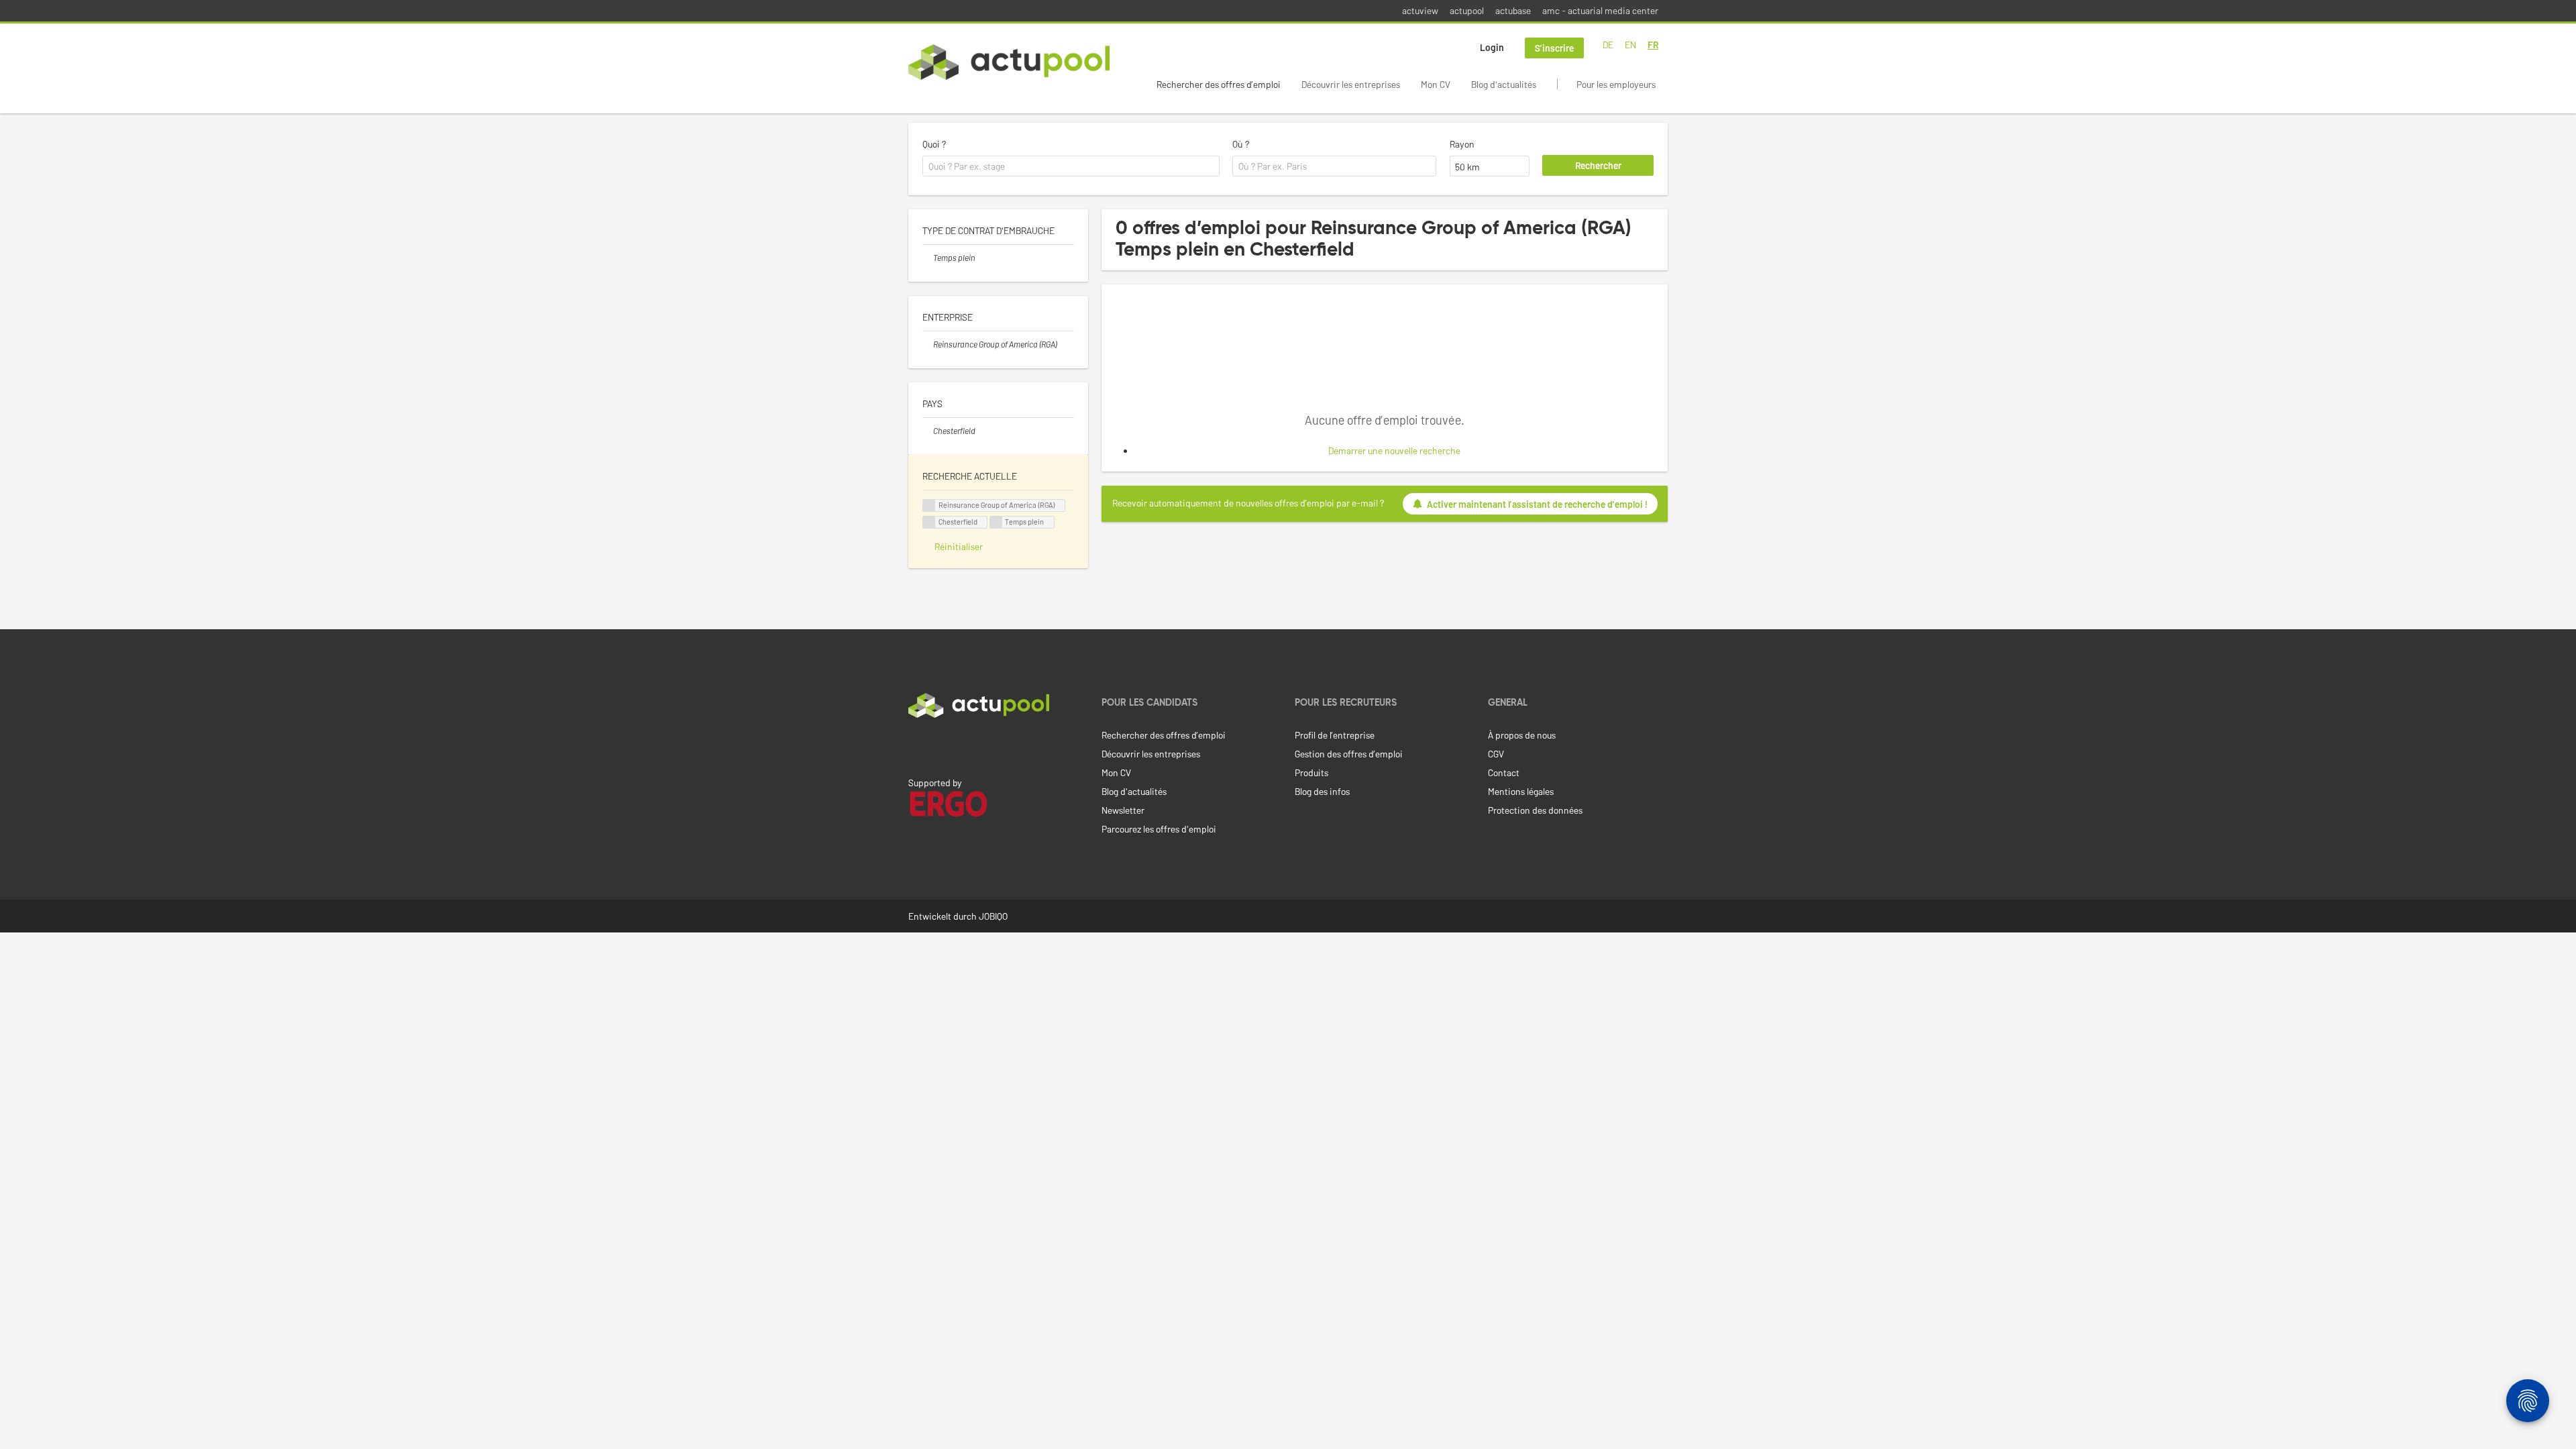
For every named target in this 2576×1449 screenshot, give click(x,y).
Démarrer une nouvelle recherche (1394, 450)
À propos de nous (1522, 735)
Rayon (1462, 144)
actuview (1420, 10)
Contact (1504, 772)
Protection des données (1535, 810)
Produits (1311, 772)
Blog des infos (1322, 791)
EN (1630, 45)
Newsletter (1123, 810)
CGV (1496, 754)
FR (1653, 45)
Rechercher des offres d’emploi (1219, 84)
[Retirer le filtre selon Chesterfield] (928, 431)
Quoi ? (934, 144)
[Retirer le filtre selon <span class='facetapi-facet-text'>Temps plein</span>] (996, 522)
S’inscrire (1554, 48)
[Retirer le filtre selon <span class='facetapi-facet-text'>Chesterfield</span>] (929, 522)
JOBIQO (993, 916)
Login (1492, 47)
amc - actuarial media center (1600, 10)
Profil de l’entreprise (1335, 735)
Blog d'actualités (1504, 84)
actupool (1467, 10)
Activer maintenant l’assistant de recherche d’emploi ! (1537, 504)
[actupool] (1009, 62)
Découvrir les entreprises (1351, 84)
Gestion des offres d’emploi (1349, 754)
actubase (1513, 10)
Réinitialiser (959, 546)
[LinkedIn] (916, 746)
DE (1608, 45)
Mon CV (1436, 84)
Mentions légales (1521, 791)
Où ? (1241, 144)
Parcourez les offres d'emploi (1159, 829)
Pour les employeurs (1616, 84)
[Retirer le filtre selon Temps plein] (928, 258)
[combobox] (1071, 166)
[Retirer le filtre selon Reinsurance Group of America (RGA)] (928, 344)
